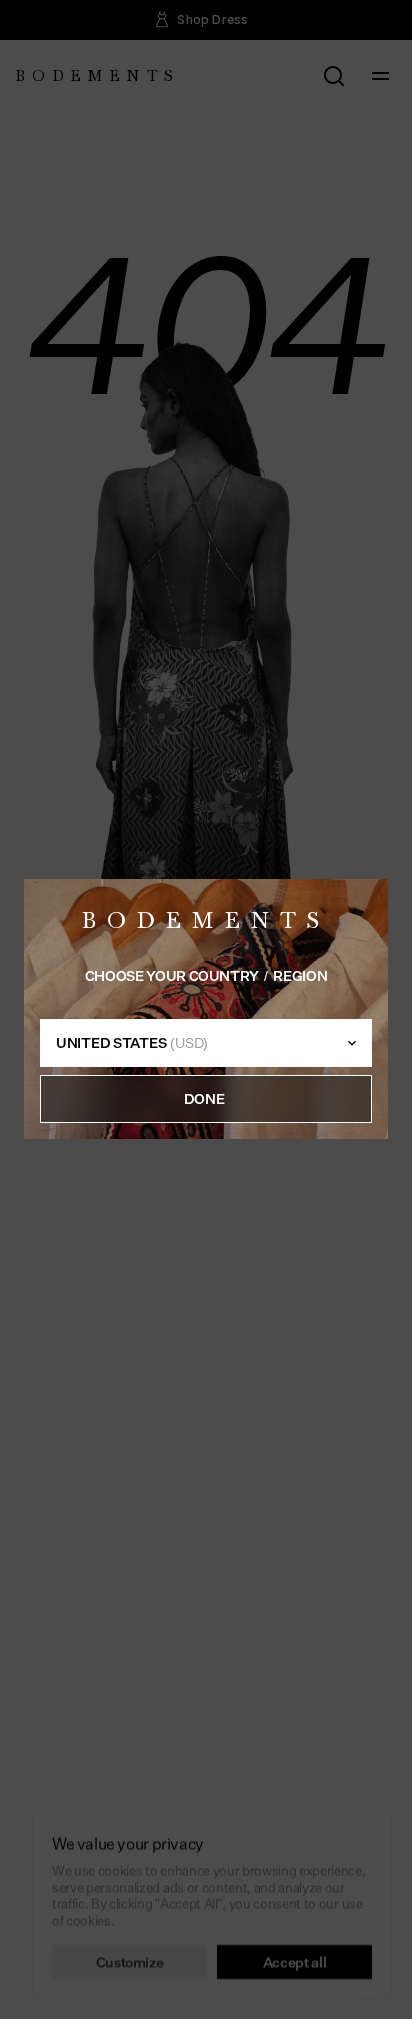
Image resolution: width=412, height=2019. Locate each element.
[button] (206, 1100)
